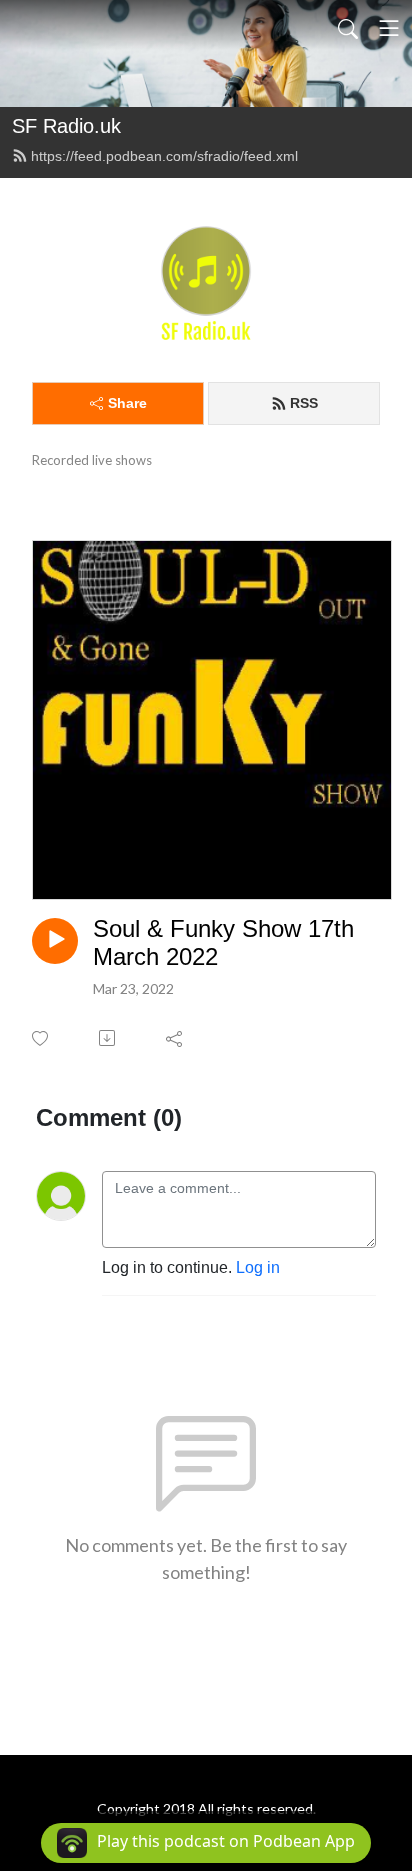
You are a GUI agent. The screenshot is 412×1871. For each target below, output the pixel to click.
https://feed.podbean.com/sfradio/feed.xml (164, 156)
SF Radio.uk (66, 126)
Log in (258, 1267)
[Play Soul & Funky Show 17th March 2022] (55, 941)
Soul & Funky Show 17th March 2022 (223, 943)
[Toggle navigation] (389, 28)
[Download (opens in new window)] (108, 1038)
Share (127, 403)
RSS (304, 403)
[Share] (175, 1038)
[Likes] (41, 1038)
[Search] (348, 28)
